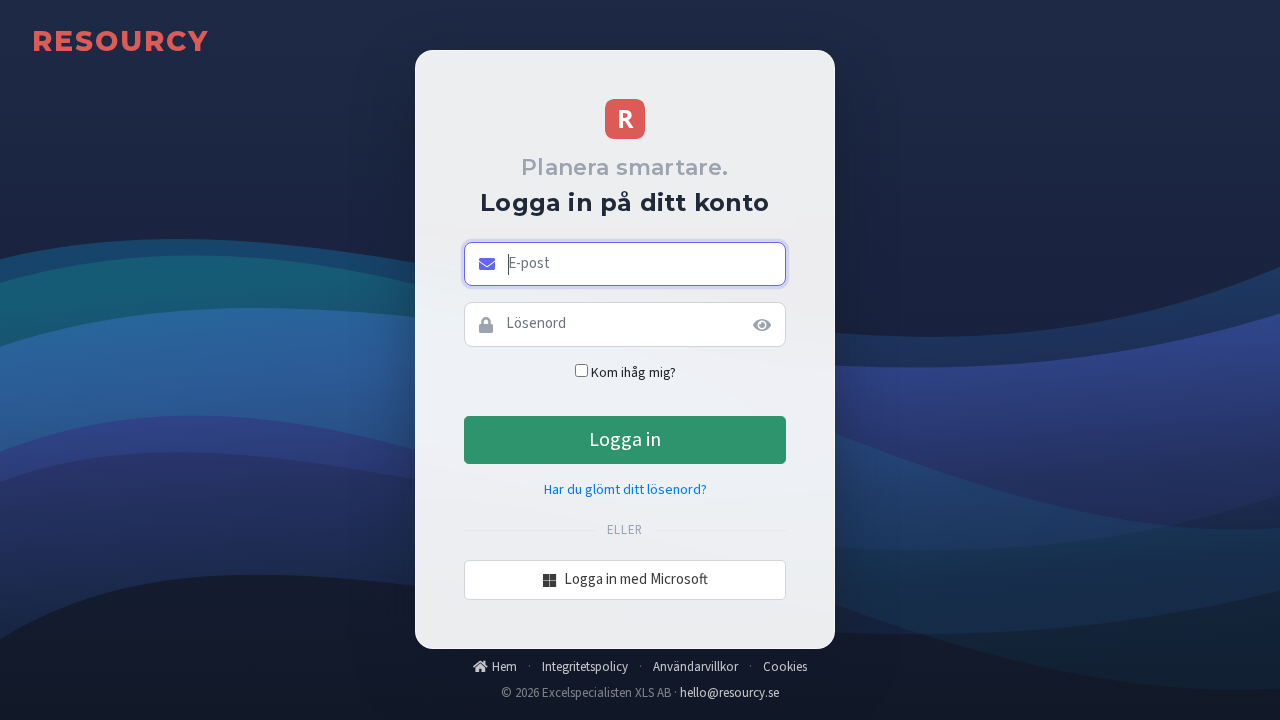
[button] (765, 324)
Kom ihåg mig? (633, 373)
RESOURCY (120, 41)
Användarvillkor (695, 667)
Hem (504, 667)
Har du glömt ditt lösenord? (625, 490)
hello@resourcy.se (729, 693)
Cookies (785, 667)
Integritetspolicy (585, 667)
